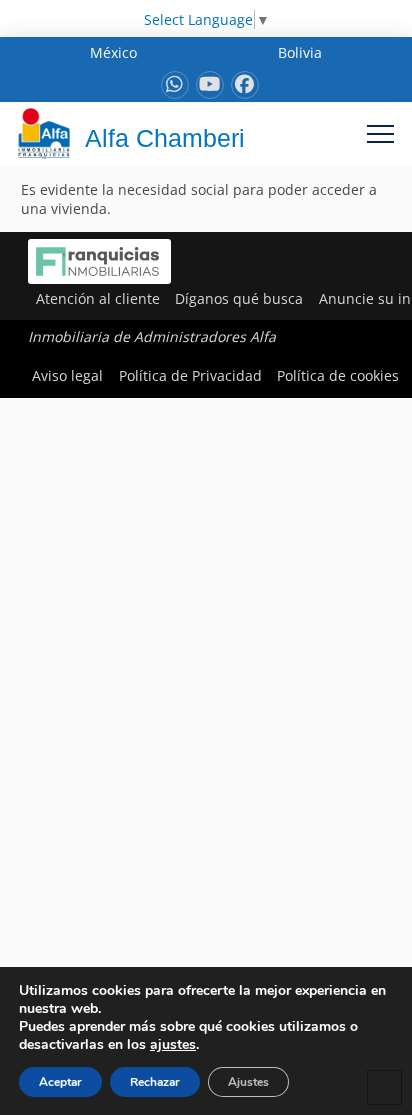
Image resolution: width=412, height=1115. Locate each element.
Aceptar (60, 1082)
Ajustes (248, 1082)
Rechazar (155, 1082)
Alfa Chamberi (165, 138)
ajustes (173, 1045)
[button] (380, 133)
